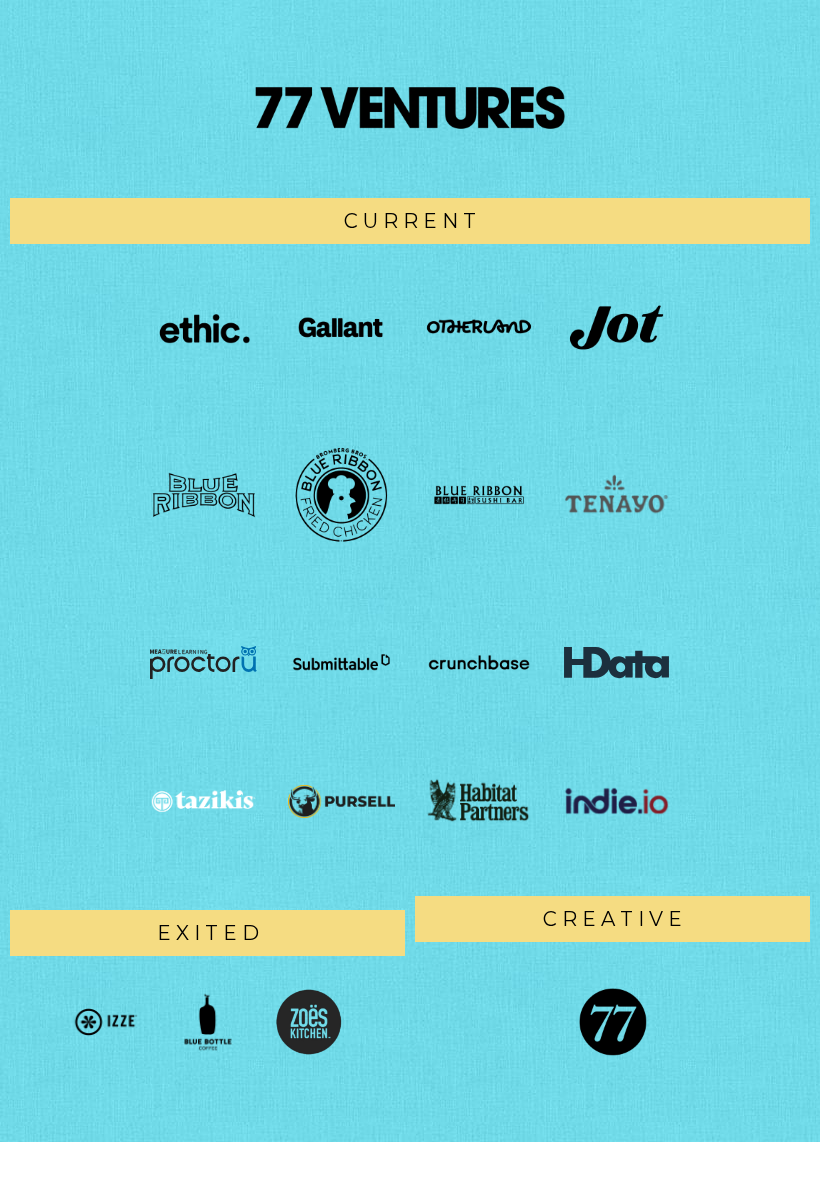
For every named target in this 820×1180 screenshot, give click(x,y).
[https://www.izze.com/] (106, 1022)
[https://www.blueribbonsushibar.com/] (479, 495)
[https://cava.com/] (310, 1022)
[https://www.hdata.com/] (617, 662)
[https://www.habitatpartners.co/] (479, 801)
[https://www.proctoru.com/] (204, 662)
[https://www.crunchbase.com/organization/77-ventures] (479, 663)
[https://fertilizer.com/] (342, 801)
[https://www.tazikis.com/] (204, 801)
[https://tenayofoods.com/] (617, 495)
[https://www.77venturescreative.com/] (612, 1022)
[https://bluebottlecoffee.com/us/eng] (208, 1022)
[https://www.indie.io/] (617, 801)
